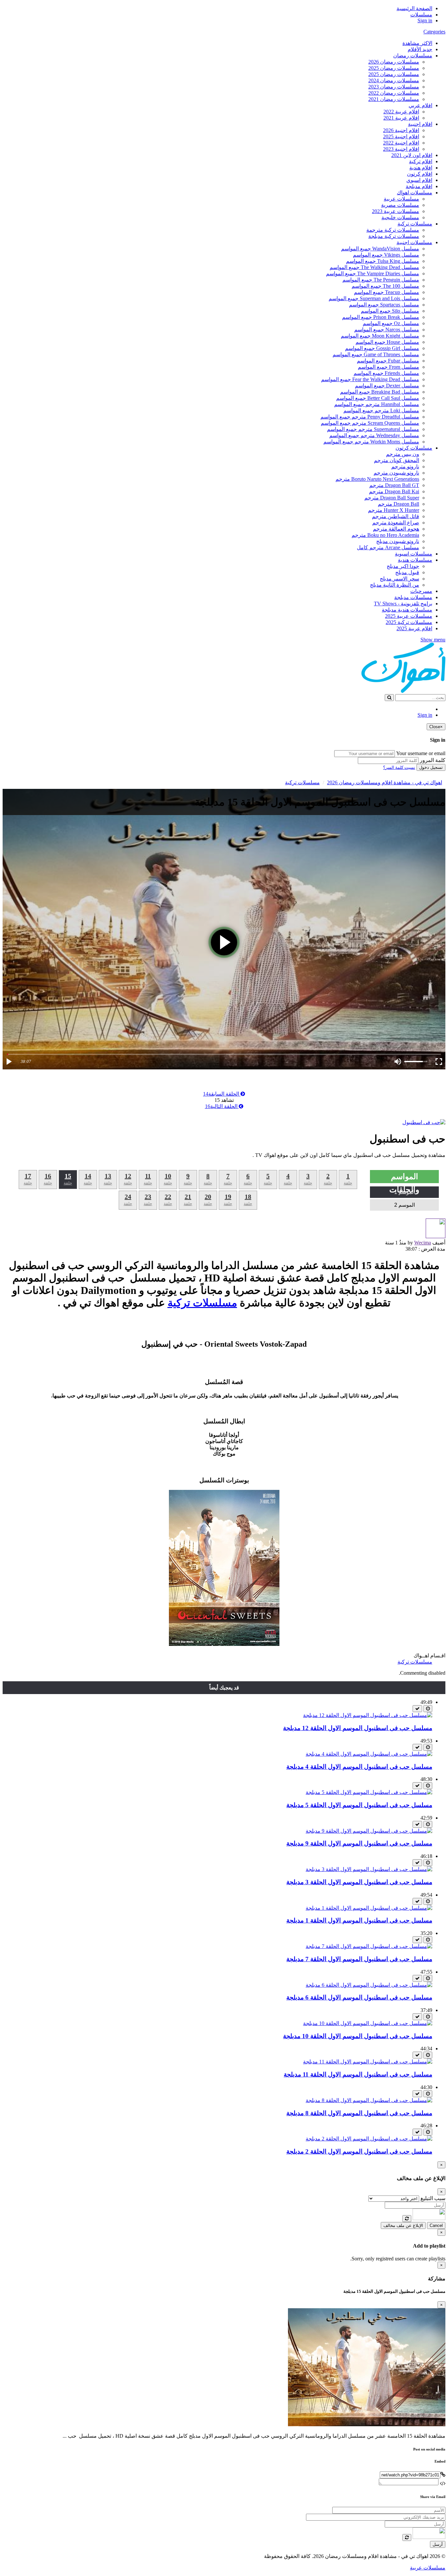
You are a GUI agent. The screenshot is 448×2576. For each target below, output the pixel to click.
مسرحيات (421, 591)
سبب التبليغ (433, 2198)
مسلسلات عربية (401, 199)
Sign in (425, 20)
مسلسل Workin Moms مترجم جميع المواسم (371, 442)
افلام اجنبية (420, 124)
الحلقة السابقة (222, 1094)
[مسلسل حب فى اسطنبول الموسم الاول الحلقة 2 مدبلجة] (369, 2139)
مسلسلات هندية (415, 560)
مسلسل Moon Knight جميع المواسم (380, 336)
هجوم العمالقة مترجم (396, 529)
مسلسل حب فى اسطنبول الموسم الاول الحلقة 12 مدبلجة (358, 1728)
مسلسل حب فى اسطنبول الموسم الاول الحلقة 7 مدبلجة (359, 1959)
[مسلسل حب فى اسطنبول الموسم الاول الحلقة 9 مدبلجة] (369, 1831)
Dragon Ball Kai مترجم (394, 491)
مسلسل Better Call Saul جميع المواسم (378, 398)
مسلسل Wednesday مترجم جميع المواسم (374, 435)
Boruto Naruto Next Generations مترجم (377, 479)
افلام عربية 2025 (414, 628)
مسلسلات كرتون (414, 448)
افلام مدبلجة (419, 186)
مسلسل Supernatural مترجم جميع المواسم (373, 429)
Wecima (423, 1243)
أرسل (438, 2544)
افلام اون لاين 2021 (412, 155)
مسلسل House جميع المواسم (387, 342)
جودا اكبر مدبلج (403, 566)
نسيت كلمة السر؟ (399, 767)
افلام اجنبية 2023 (401, 149)
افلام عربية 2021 (401, 118)
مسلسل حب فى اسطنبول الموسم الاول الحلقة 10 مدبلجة (358, 2036)
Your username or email (421, 753)
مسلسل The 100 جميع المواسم (385, 286)
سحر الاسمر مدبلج (399, 579)
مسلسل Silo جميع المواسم (390, 311)
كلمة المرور (433, 760)
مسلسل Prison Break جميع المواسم (381, 317)
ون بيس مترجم (403, 454)
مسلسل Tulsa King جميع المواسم (383, 261)
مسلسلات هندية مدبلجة (407, 610)
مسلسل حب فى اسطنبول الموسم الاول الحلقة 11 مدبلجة (358, 2074)
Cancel (436, 2225)
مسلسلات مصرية (400, 205)
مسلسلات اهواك (415, 193)
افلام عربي (420, 105)
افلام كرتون (420, 174)
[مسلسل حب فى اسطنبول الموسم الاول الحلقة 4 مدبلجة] (369, 1754)
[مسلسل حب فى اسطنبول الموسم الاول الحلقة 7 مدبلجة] (369, 1946)
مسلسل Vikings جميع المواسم (386, 255)
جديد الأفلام (420, 49)
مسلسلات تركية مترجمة (393, 230)
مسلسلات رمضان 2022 (394, 93)
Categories (434, 32)
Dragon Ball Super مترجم (392, 498)
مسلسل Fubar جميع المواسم (388, 361)
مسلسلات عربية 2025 (409, 616)
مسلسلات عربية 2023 (396, 211)
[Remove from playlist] (417, 1709)
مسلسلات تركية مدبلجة (394, 236)
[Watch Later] (428, 1709)
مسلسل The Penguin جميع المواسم (381, 280)
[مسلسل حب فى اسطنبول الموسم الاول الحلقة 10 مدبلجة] (368, 2023)
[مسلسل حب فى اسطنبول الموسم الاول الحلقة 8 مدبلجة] (369, 2100)
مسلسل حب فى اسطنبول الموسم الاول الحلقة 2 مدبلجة (359, 2151)
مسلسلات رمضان (413, 56)
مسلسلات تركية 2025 (409, 622)
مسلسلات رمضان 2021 (394, 99)
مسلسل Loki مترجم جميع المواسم (381, 410)
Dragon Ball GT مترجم (394, 485)
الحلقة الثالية (222, 1106)
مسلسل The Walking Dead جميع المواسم (374, 267)
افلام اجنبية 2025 (401, 137)
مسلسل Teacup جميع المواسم (387, 292)
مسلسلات (421, 15)
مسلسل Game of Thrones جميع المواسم (376, 354)
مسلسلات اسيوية (414, 554)
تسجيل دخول (431, 767)
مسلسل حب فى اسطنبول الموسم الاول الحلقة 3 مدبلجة (359, 1882)
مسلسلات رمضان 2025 (394, 68)
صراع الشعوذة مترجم (396, 523)
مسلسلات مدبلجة (413, 597)
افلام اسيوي (419, 180)
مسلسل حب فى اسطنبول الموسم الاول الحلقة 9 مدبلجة (359, 1843)
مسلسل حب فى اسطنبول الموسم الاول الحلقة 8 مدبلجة (359, 2113)
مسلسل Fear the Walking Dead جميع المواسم (370, 379)
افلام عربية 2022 (401, 112)
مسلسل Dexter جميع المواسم (387, 386)
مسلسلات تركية (415, 224)
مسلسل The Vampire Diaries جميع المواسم (373, 273)
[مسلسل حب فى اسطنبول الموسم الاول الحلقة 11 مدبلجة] (368, 2062)
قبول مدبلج (407, 572)
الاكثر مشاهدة (417, 43)
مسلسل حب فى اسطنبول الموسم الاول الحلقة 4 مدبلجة (359, 1767)
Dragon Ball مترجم (398, 504)
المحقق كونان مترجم (397, 460)
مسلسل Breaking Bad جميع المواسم (380, 392)
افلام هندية (421, 168)
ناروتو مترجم (405, 467)
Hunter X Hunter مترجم (394, 510)
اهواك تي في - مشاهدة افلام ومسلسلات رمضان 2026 (385, 782)
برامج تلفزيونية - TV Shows (403, 604)
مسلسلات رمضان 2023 (394, 87)
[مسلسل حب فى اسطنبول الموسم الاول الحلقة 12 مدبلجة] (368, 1715)
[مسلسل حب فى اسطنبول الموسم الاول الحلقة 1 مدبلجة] (369, 1908)
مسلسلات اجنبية (414, 242)
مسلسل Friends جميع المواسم (386, 373)
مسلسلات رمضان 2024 (394, 80)
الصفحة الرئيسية (414, 8)
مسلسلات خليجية (400, 217)
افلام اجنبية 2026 (401, 130)
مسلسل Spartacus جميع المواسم (384, 305)
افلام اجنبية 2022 (401, 143)
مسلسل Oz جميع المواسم (391, 323)
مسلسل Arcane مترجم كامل (388, 547)
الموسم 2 (405, 1205)
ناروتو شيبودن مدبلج (398, 541)
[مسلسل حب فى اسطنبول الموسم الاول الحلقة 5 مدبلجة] (369, 1792)
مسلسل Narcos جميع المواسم (387, 330)
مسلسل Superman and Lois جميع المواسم (374, 298)
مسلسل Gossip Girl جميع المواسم (382, 348)
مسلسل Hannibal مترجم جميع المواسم (377, 404)
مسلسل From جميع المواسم (388, 367)
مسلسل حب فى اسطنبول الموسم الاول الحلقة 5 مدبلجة (359, 1805)
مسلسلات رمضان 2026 (394, 62)
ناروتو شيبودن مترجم (396, 473)
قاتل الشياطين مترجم (396, 516)
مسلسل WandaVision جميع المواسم (380, 249)
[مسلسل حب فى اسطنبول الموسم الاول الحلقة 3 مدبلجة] (369, 1869)
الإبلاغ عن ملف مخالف (403, 2225)
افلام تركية (421, 161)
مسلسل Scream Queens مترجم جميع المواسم (370, 423)
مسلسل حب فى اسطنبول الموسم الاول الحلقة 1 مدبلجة (359, 1920)
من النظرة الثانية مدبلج (395, 585)
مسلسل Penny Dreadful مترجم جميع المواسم (370, 417)
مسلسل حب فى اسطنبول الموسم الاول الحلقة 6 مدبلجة (359, 1997)
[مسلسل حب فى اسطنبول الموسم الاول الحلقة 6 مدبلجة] (369, 1985)
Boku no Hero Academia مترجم (385, 535)
